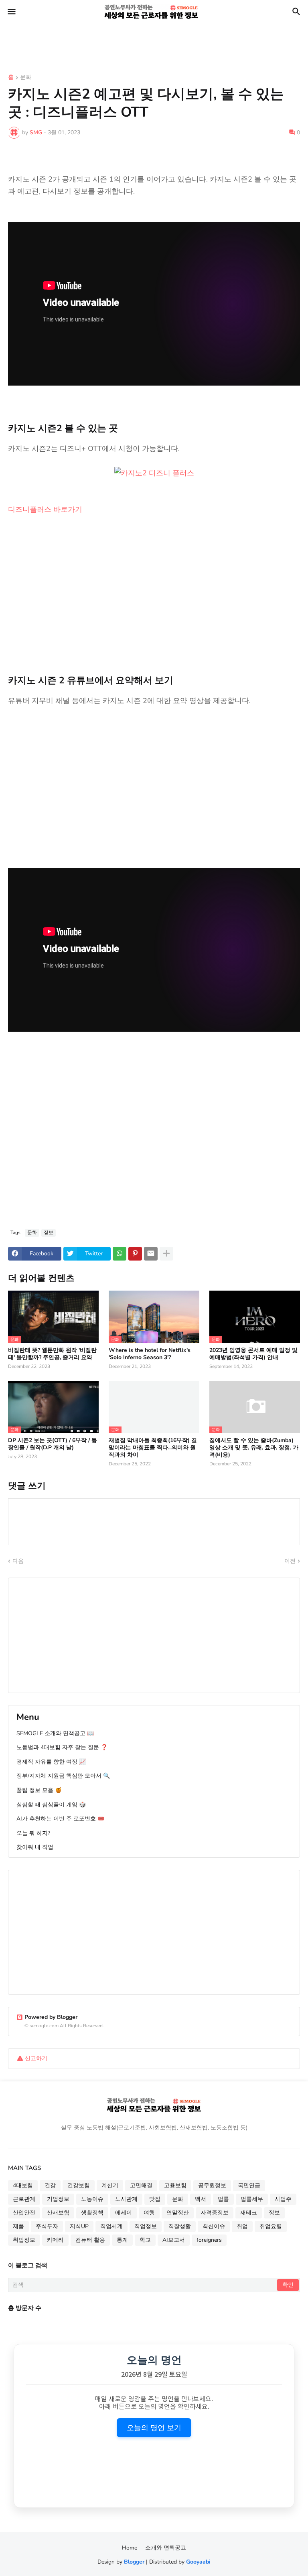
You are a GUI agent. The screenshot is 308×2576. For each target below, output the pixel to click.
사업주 (283, 2199)
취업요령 (271, 2226)
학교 (145, 2240)
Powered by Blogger (51, 2017)
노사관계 (126, 2199)
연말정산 (178, 2213)
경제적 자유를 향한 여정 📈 (51, 1762)
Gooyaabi (198, 2562)
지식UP (79, 2226)
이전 (290, 1561)
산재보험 (58, 2213)
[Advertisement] (146, 42)
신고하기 (36, 2058)
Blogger (134, 2562)
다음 (18, 1561)
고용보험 (175, 2185)
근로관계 (24, 2199)
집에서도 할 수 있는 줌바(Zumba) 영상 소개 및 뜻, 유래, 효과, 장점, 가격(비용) (254, 1448)
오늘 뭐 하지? (33, 1833)
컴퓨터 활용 (90, 2240)
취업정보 (24, 2240)
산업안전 (24, 2213)
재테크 (249, 2213)
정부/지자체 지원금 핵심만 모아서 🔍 (63, 1776)
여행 (149, 2213)
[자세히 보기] (166, 1254)
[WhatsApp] (120, 1254)
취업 (242, 2226)
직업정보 (146, 2226)
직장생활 (180, 2226)
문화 (26, 78)
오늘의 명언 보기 (154, 2428)
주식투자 (47, 2226)
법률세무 (252, 2199)
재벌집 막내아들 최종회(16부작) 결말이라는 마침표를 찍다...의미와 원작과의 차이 (153, 1448)
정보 (49, 1232)
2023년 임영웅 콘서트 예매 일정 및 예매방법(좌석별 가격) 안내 (253, 1354)
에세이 (124, 2213)
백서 (201, 2199)
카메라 (55, 2240)
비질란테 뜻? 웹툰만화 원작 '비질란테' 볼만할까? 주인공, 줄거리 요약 (52, 1354)
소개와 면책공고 (166, 2548)
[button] (11, 12)
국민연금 (249, 2185)
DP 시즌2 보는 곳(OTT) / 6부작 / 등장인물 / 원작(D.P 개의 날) (53, 1444)
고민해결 (141, 2185)
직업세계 (111, 2226)
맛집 (155, 2199)
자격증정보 (215, 2213)
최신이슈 (214, 2226)
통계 (122, 2240)
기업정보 (58, 2199)
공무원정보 (212, 2185)
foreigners (209, 2240)
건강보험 (79, 2185)
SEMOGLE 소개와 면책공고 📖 (55, 1733)
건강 (50, 2185)
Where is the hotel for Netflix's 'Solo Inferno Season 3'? (150, 1354)
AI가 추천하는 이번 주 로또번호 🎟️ (60, 1819)
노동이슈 (92, 2199)
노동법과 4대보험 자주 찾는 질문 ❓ (62, 1747)
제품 (18, 2226)
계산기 (110, 2185)
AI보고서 (174, 2240)
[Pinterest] (135, 1254)
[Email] (151, 1254)
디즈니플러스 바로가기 (45, 509)
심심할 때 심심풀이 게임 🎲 (51, 1805)
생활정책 (92, 2213)
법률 (223, 2199)
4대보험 (23, 2185)
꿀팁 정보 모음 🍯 (39, 1790)
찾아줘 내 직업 (35, 1847)
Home (130, 2548)
